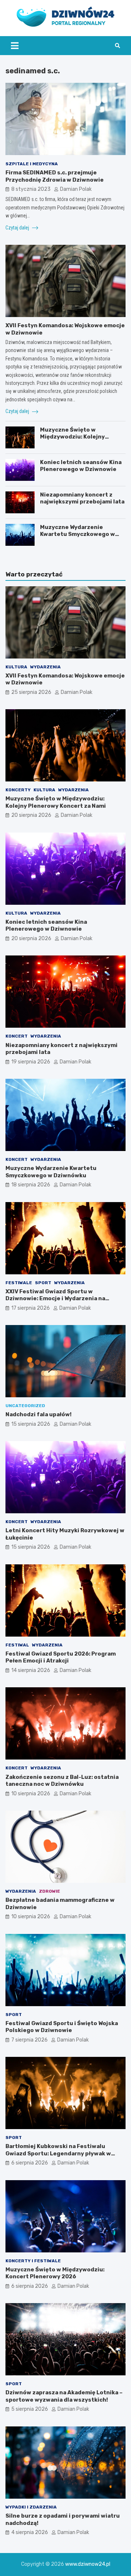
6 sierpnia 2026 (30, 2163)
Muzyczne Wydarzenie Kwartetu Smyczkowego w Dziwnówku (78, 534)
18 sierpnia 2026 (31, 1185)
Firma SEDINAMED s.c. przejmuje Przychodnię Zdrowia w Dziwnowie (55, 176)
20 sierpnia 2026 (31, 815)
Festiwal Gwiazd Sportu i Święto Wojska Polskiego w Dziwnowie (62, 2027)
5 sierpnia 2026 (30, 2409)
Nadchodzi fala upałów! (39, 1414)
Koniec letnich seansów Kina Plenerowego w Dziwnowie (81, 466)
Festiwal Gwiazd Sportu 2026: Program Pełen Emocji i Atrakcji (61, 1657)
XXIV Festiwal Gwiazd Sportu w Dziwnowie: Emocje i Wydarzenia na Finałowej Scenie (55, 1299)
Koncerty (18, 790)
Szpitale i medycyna (32, 164)
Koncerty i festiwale (33, 2261)
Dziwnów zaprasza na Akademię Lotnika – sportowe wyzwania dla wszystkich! (64, 2396)
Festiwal (17, 1645)
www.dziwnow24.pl (88, 2564)
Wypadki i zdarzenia (31, 2507)
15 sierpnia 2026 (31, 1424)
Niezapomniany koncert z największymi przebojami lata (82, 498)
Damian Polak (76, 189)
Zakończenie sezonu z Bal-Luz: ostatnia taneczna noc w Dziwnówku (62, 1781)
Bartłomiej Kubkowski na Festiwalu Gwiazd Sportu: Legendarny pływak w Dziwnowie (58, 2153)
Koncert (17, 1036)
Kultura (16, 667)
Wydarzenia (45, 667)
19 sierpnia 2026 (31, 1062)
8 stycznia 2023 (31, 189)
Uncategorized (25, 1406)
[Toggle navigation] (15, 46)
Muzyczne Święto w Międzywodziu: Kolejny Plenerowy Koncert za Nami (79, 437)
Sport (43, 1283)
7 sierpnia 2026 (29, 2040)
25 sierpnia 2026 (31, 692)
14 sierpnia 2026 (31, 1670)
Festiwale (19, 1283)
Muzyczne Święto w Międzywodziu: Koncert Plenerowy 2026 (55, 2273)
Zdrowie (49, 1891)
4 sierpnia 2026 (30, 2532)
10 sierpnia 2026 (31, 1794)
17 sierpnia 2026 (31, 1308)
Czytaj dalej (18, 228)
